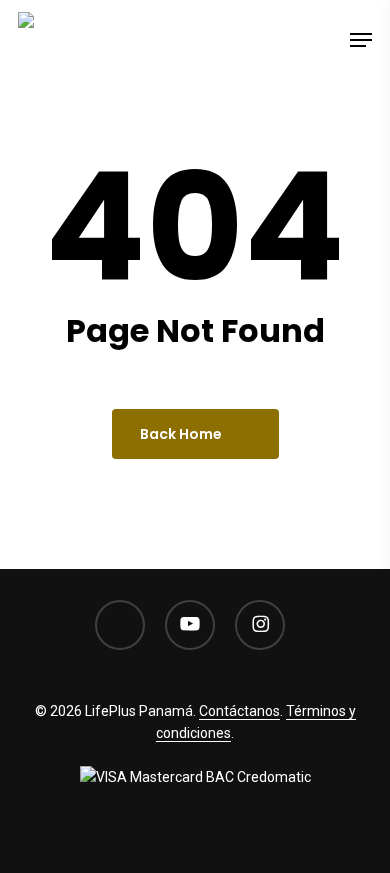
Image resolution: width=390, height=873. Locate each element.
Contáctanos (239, 711)
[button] (361, 40)
